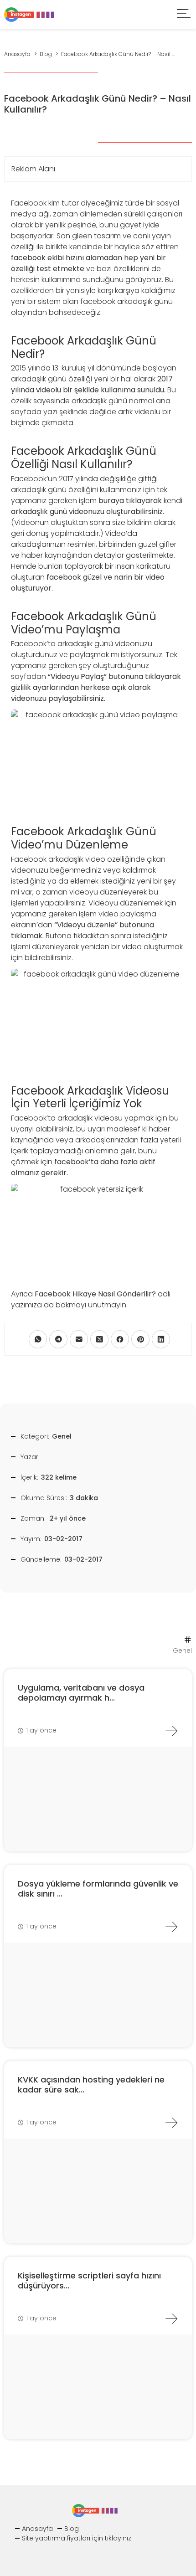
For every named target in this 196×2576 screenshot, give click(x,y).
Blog (72, 2529)
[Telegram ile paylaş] (58, 1339)
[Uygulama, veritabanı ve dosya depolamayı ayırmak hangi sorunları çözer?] (171, 1731)
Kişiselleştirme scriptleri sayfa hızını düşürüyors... (89, 2280)
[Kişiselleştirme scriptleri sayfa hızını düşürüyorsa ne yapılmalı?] (171, 2319)
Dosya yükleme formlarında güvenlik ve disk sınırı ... (98, 1889)
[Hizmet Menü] (184, 15)
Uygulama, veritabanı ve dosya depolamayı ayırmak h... (81, 1693)
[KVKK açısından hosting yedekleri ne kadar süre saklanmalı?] (171, 2123)
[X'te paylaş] (99, 1339)
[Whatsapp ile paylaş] (38, 1339)
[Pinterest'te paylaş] (140, 1339)
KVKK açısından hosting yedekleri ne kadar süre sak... (91, 2085)
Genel (62, 1436)
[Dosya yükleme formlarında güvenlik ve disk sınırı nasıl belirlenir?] (171, 1927)
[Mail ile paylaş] (79, 1339)
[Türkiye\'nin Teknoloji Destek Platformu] (29, 14)
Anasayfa (37, 2529)
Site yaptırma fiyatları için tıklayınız (77, 2538)
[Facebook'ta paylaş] (120, 1339)
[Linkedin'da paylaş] (161, 1339)
